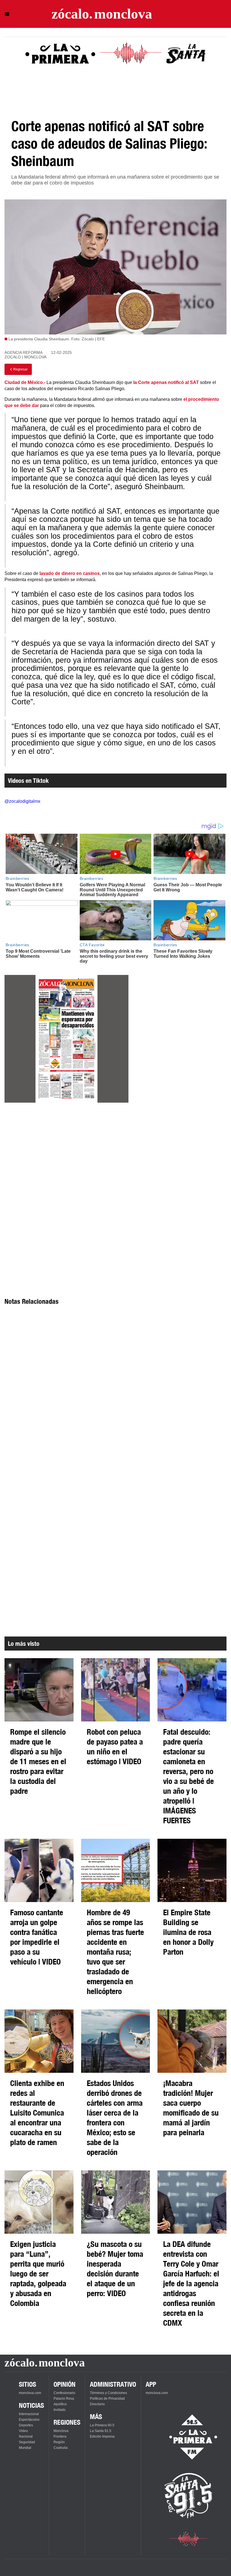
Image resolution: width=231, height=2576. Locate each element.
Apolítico (60, 2404)
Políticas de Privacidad (107, 2399)
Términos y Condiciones (108, 2393)
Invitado (60, 2410)
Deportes (26, 2425)
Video (23, 2431)
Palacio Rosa (64, 2399)
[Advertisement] (66, 1158)
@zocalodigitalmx (22, 801)
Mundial (25, 2448)
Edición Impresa (102, 2436)
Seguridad (27, 2442)
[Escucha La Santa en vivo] (188, 2496)
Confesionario (64, 2393)
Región (59, 2442)
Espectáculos (29, 2420)
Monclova (61, 2431)
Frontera (60, 2436)
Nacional (26, 2436)
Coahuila (61, 2448)
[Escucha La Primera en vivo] (188, 2437)
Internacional (29, 2414)
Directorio (97, 2404)
